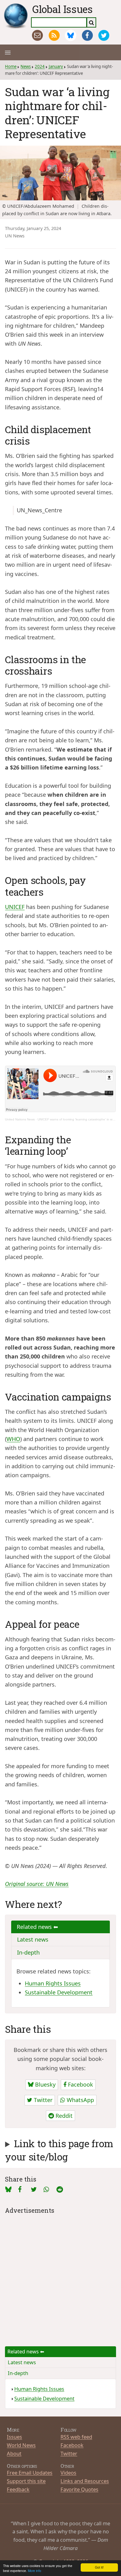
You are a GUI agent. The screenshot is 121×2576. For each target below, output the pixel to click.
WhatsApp (80, 2100)
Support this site (26, 2481)
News (26, 66)
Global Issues (63, 9)
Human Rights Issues (53, 1983)
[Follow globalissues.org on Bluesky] (71, 35)
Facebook (80, 2084)
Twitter (42, 2100)
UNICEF (15, 907)
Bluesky (45, 2084)
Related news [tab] (35, 1927)
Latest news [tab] (33, 1939)
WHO (13, 1439)
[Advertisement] (60, 2276)
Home (11, 66)
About (14, 2453)
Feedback (18, 2489)
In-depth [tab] (28, 1952)
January (56, 66)
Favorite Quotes (79, 2489)
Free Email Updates (30, 2473)
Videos (68, 2473)
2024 (40, 66)
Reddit (63, 2116)
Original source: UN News (37, 1884)
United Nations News (20, 1119)
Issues (14, 2437)
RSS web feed (76, 2437)
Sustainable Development (59, 1992)
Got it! (99, 2567)
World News (21, 2445)
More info (35, 2571)
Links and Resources (85, 2481)
